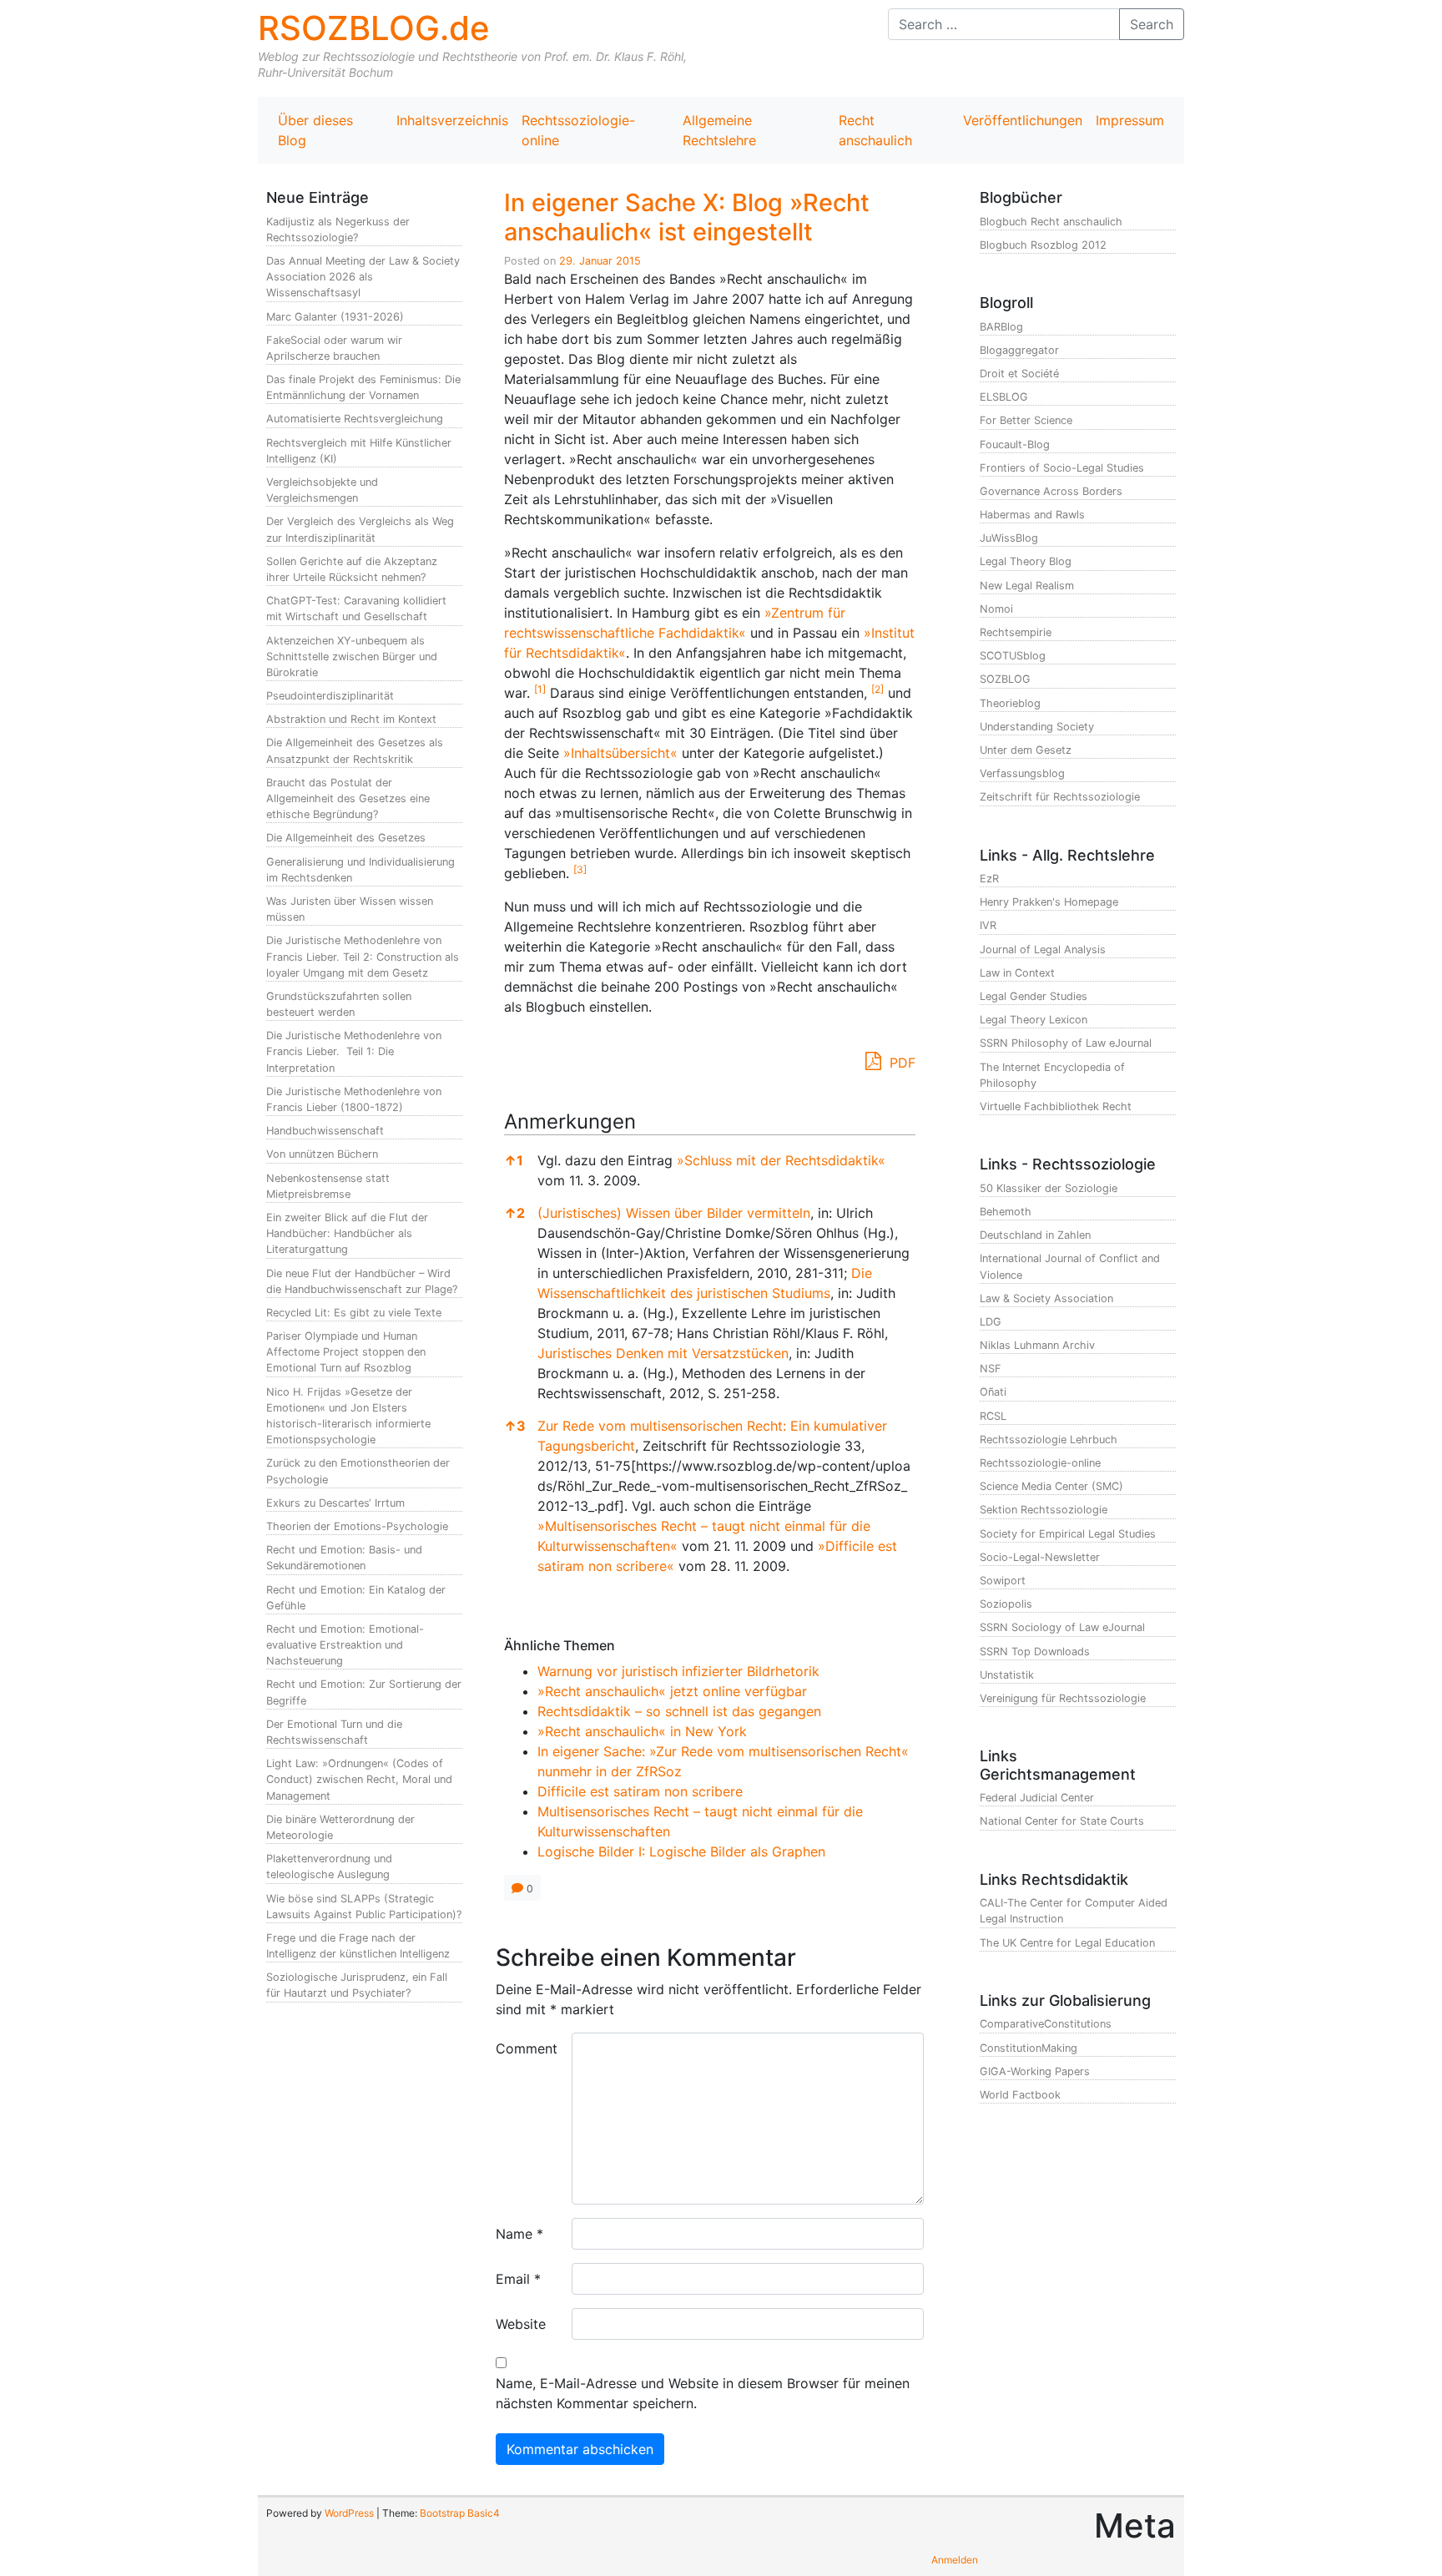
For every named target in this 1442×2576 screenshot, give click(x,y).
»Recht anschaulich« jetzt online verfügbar (672, 1691)
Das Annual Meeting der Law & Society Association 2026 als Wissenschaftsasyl (363, 277)
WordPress (349, 2513)
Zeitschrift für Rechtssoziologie (1060, 797)
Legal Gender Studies (1034, 996)
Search (1152, 24)
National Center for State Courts (1062, 1821)
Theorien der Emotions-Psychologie (357, 1526)
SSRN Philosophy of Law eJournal (1066, 1043)
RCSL (993, 1416)
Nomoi (996, 609)
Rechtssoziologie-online (578, 130)
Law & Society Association (1046, 1298)
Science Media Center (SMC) (1051, 1486)
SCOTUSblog (1013, 656)
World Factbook (1020, 2095)
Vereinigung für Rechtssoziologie (1063, 1698)
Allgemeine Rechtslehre (719, 130)
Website (521, 2324)
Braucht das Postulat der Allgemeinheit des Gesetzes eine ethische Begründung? (348, 798)
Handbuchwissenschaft (325, 1131)
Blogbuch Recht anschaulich (1051, 222)
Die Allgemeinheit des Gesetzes (346, 838)
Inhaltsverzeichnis (452, 120)
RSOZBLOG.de (374, 28)
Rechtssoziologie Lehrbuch (1049, 1440)
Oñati (993, 1392)
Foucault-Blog (1015, 444)
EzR (989, 879)
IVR (988, 925)
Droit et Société (1019, 374)
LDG (991, 1322)
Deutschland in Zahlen (1035, 1235)
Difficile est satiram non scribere (640, 1791)
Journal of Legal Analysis (1043, 950)
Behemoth (1006, 1212)
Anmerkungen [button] (570, 1121)
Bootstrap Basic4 (460, 2513)
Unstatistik (1007, 1675)
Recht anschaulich (875, 130)
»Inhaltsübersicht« (620, 753)
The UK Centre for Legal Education (1067, 1943)
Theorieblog (1010, 703)
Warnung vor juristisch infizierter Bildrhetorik (678, 1671)
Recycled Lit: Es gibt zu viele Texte (354, 1313)
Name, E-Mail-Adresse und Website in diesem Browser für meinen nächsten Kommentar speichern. (703, 2393)
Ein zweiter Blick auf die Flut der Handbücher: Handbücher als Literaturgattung (347, 1233)
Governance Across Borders (1051, 491)
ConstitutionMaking (1029, 2048)
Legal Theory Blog (1026, 561)
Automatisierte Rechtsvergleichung (355, 419)
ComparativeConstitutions (1046, 2024)
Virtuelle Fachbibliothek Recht (1056, 1106)
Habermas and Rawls (1032, 515)
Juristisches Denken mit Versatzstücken (663, 1353)
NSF (991, 1369)
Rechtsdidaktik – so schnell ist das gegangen (679, 1711)
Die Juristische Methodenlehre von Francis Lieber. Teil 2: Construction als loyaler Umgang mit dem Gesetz (363, 956)
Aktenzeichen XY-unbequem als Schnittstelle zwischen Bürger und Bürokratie (352, 657)
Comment (527, 2048)
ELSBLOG (1004, 397)
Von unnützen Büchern (322, 1154)
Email (518, 2279)
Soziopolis (1006, 1604)
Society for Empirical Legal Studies (1068, 1534)
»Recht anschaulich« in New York (642, 1731)
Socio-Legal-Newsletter (1040, 1557)
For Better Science (1026, 420)
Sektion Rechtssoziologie (1044, 1510)
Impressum (1130, 120)
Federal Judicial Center (1037, 1798)
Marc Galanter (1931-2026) (335, 317)
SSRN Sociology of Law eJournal (1062, 1627)
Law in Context (1017, 973)
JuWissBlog (1009, 538)
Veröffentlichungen (1023, 120)
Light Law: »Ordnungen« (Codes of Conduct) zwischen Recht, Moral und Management (359, 1779)
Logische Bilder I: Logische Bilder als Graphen (681, 1851)
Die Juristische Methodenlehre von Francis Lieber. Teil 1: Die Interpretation (354, 1051)
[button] (540, 693)
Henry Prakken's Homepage (1049, 902)
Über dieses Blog (315, 130)
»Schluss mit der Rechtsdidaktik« (781, 1160)
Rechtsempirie (1016, 632)
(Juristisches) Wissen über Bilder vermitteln (674, 1213)
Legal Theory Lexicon (1034, 1020)
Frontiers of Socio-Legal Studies (1062, 468)
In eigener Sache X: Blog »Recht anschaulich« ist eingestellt (687, 217)
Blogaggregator (1019, 350)
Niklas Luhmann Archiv (1037, 1345)
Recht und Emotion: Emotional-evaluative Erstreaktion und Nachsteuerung (345, 1645)
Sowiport (1003, 1581)
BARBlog (1001, 327)
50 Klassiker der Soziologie (1049, 1188)
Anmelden (955, 2560)
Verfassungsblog (1022, 773)
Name (519, 2234)
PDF (900, 1063)
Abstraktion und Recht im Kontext (351, 719)
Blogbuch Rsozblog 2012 (1043, 245)
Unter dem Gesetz (1026, 750)
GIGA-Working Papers (1035, 2071)
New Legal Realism (1027, 586)
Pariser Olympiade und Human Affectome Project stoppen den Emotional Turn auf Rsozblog (346, 1352)
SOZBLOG (1005, 679)
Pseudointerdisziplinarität (330, 696)
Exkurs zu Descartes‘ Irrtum (335, 1503)
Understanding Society (1037, 727)
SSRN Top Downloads (1035, 1652)
